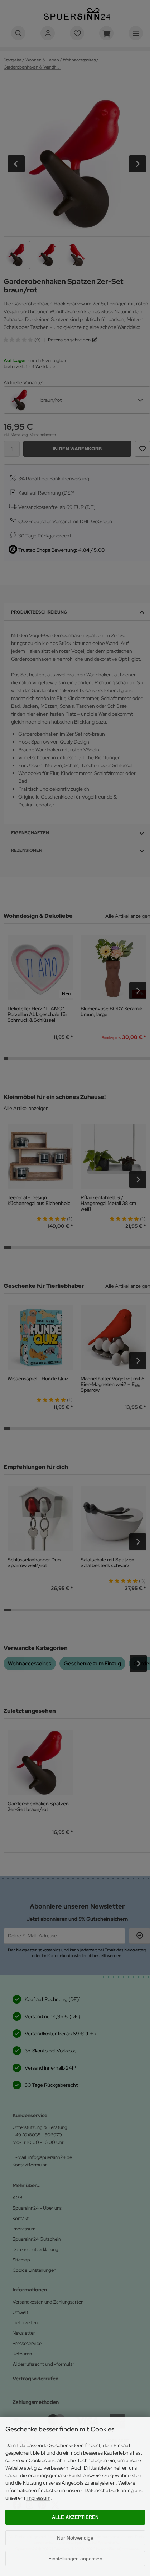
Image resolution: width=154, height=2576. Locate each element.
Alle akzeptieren (75, 2517)
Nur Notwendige (75, 2538)
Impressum (38, 2498)
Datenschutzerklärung (109, 2490)
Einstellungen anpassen (75, 2559)
